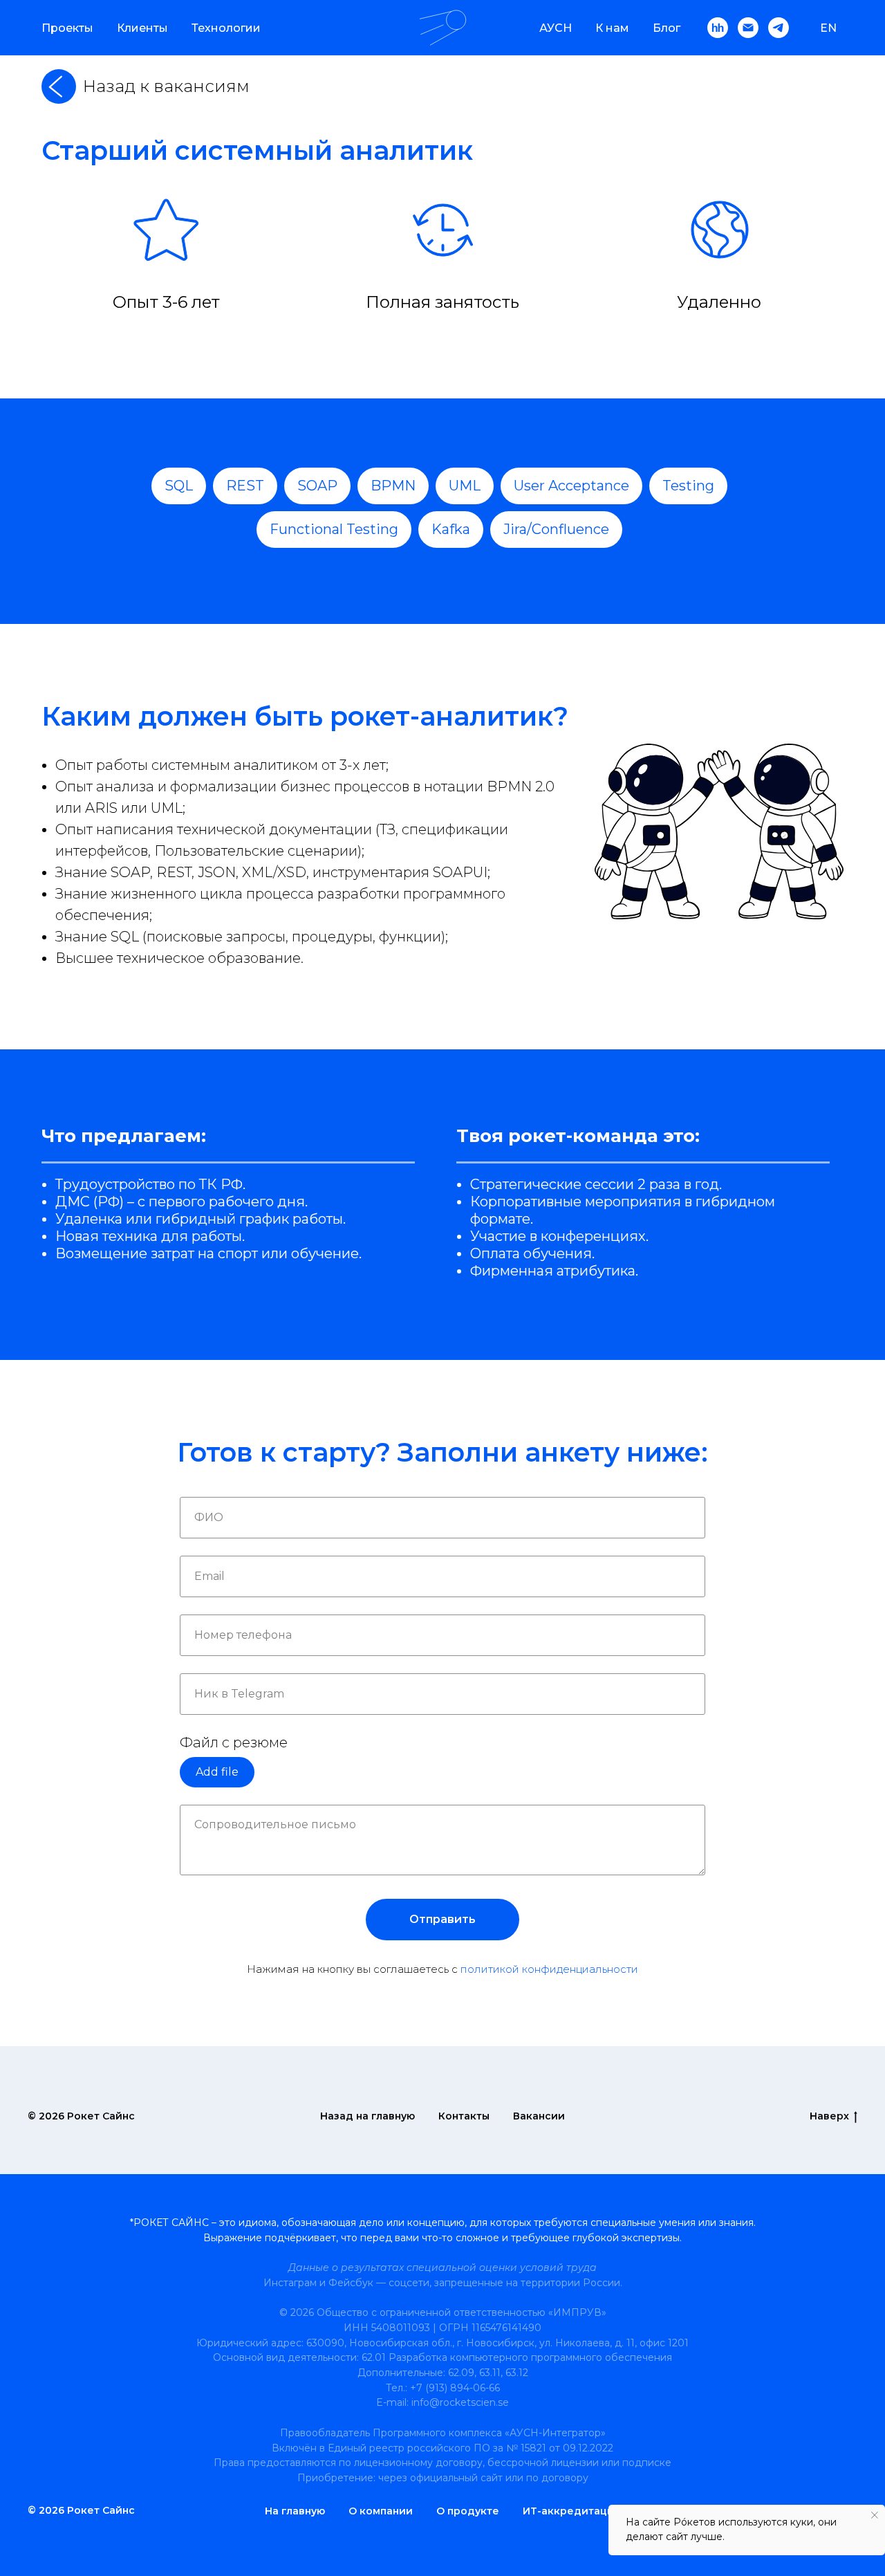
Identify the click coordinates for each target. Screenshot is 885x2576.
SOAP (317, 486)
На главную (295, 2511)
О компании (381, 2511)
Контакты (464, 2116)
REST (245, 486)
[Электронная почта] (748, 28)
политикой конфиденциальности (549, 1969)
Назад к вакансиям (166, 86)
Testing (688, 486)
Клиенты (142, 28)
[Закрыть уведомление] (875, 2515)
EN (828, 28)
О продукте (468, 2511)
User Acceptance (571, 486)
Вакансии (539, 2116)
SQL (179, 486)
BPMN (393, 486)
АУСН (556, 28)
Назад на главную (367, 2116)
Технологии (226, 28)
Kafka (451, 529)
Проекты (67, 28)
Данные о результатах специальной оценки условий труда (442, 2267)
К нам (612, 28)
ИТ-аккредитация (571, 2511)
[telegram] (779, 28)
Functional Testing (334, 529)
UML (465, 486)
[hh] (718, 28)
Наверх (829, 2116)
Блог (667, 28)
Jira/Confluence (556, 529)
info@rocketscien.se (460, 2402)
